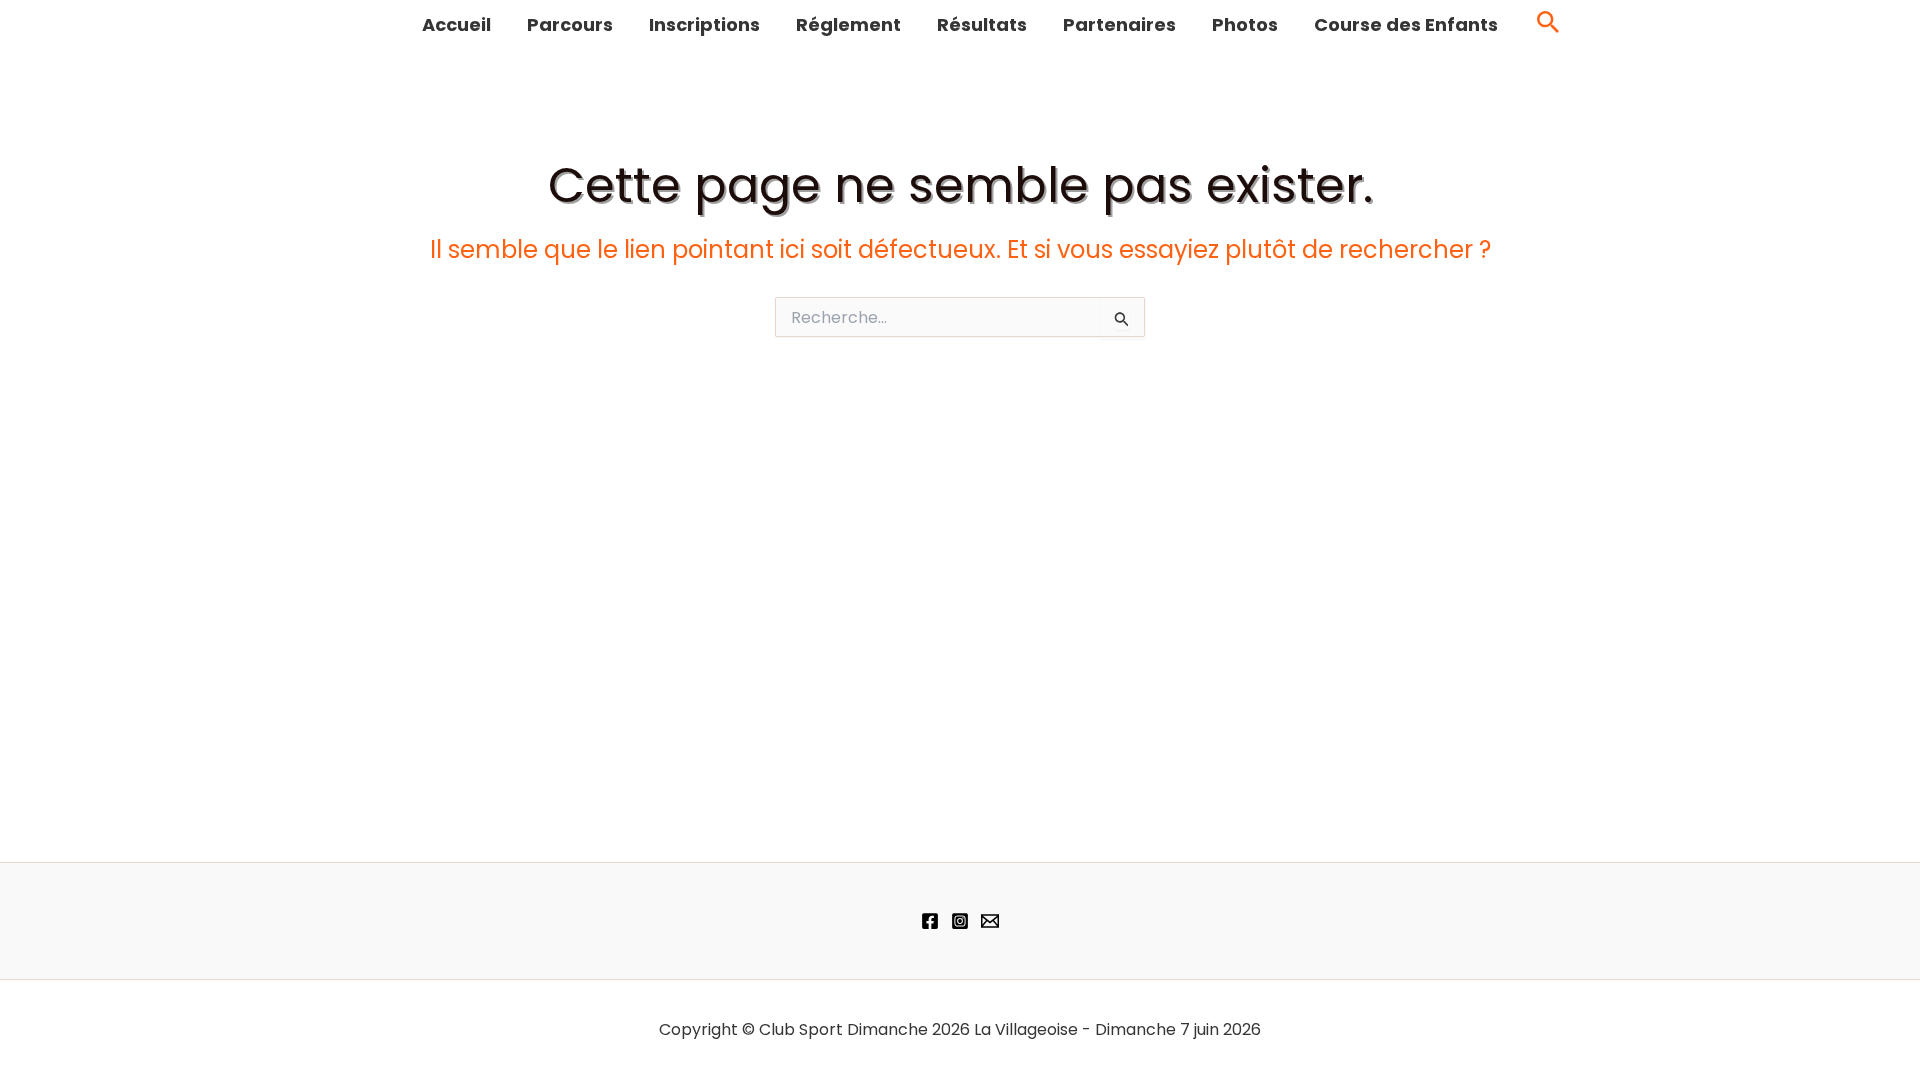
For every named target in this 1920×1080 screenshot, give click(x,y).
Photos (1245, 24)
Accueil (456, 24)
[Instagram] (960, 921)
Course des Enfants (1406, 24)
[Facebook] (930, 921)
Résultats (982, 24)
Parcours (570, 24)
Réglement (848, 24)
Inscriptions (704, 24)
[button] (1548, 25)
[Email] (990, 921)
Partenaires (1119, 24)
